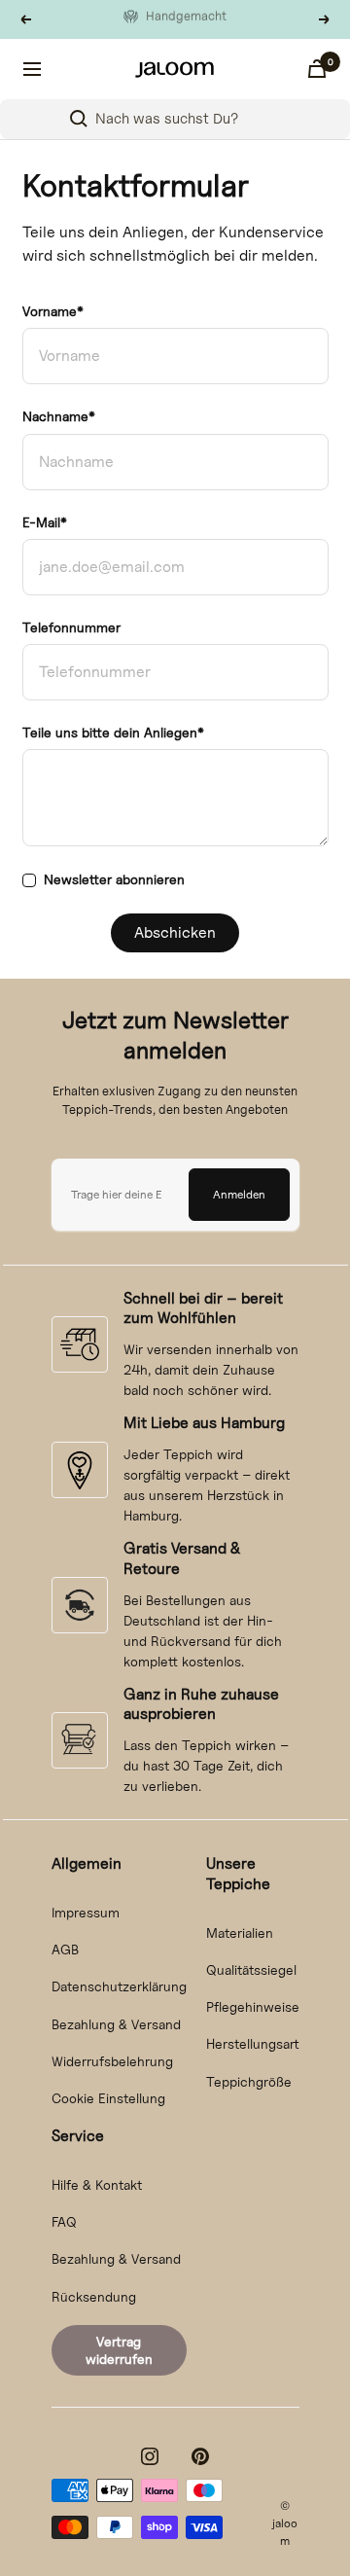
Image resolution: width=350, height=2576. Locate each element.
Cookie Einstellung (108, 2098)
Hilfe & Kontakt (97, 2184)
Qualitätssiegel (251, 1969)
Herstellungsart (253, 2043)
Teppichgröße (249, 2081)
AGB (65, 1949)
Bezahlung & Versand (116, 2024)
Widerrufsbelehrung (112, 2061)
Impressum (86, 1912)
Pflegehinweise (253, 2006)
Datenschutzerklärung (119, 1986)
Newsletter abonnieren (114, 879)
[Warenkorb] (317, 69)
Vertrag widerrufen (119, 2350)
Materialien (240, 1932)
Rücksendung (94, 2296)
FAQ (64, 2221)
